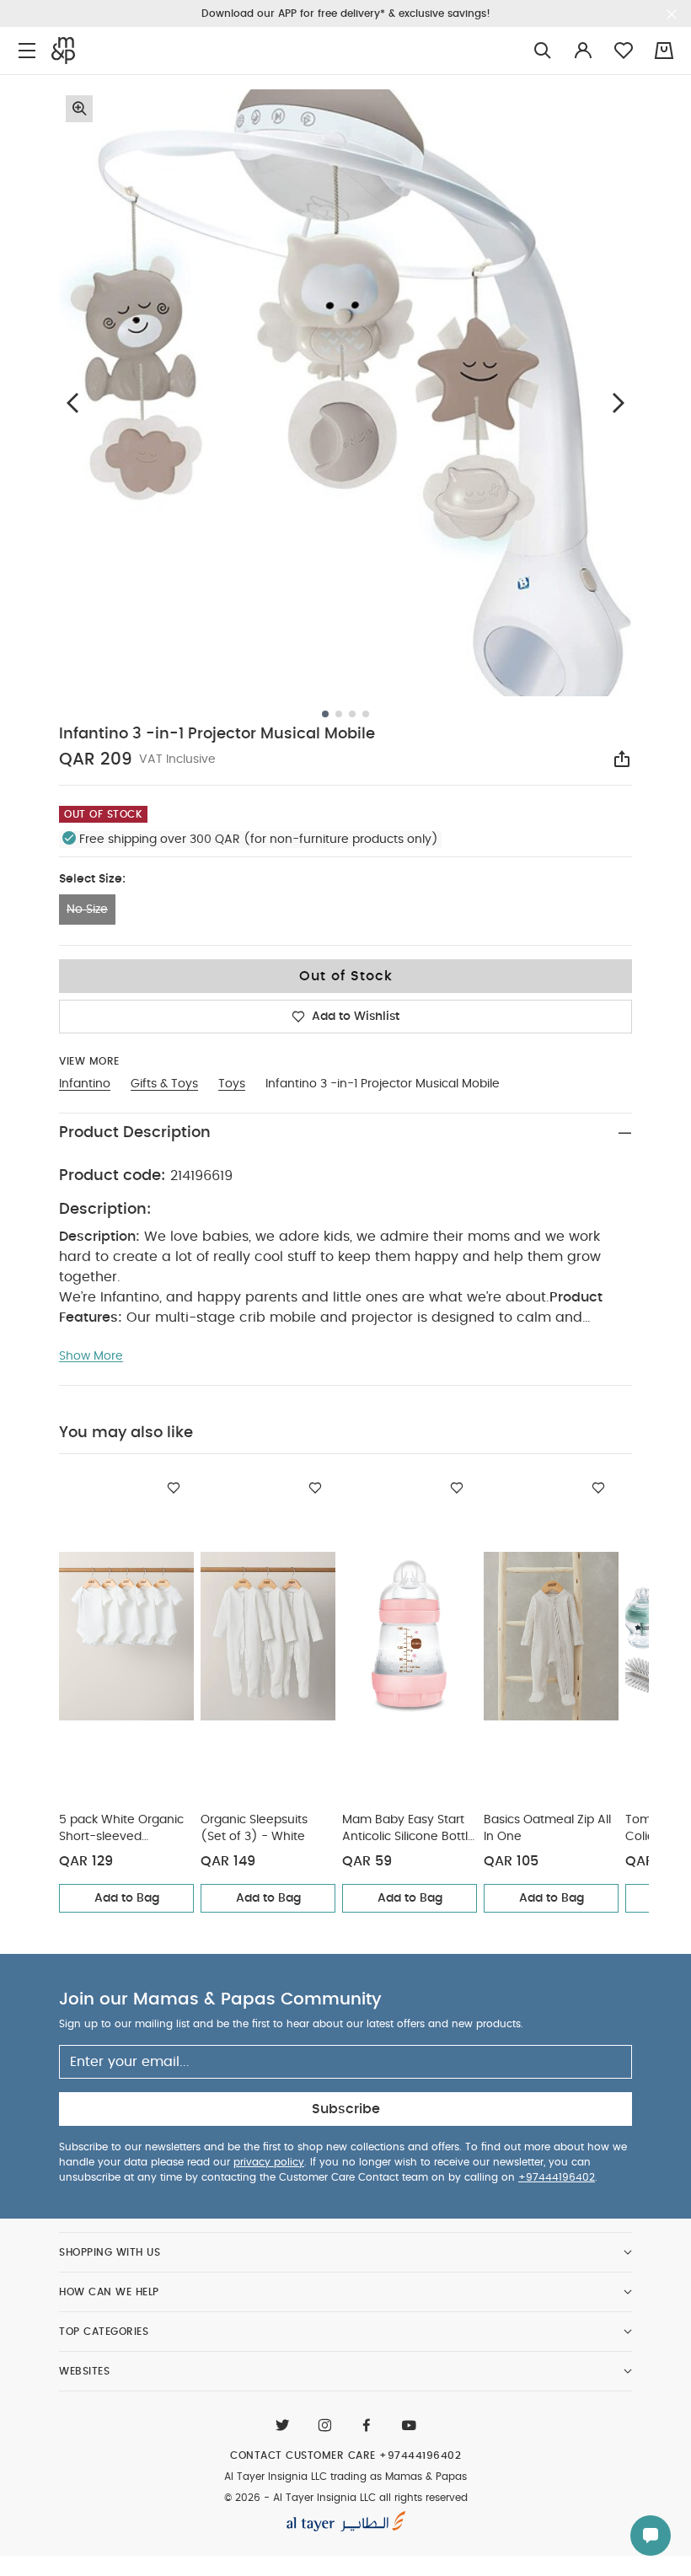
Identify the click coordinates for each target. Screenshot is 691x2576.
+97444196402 (557, 2177)
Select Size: (92, 879)
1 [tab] (325, 714)
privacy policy (269, 2162)
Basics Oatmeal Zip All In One (547, 1828)
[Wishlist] (174, 1488)
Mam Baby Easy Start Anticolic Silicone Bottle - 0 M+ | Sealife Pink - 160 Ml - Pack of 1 (409, 1830)
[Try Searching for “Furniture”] (543, 51)
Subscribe (346, 2109)
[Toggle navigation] (27, 51)
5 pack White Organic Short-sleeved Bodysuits (121, 1830)
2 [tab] (339, 714)
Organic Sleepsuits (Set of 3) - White (254, 1828)
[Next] (619, 402)
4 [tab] (366, 714)
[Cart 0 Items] (664, 51)
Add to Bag (127, 1898)
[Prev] (72, 402)
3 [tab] (352, 714)
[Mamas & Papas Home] (63, 51)
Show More (91, 1356)
